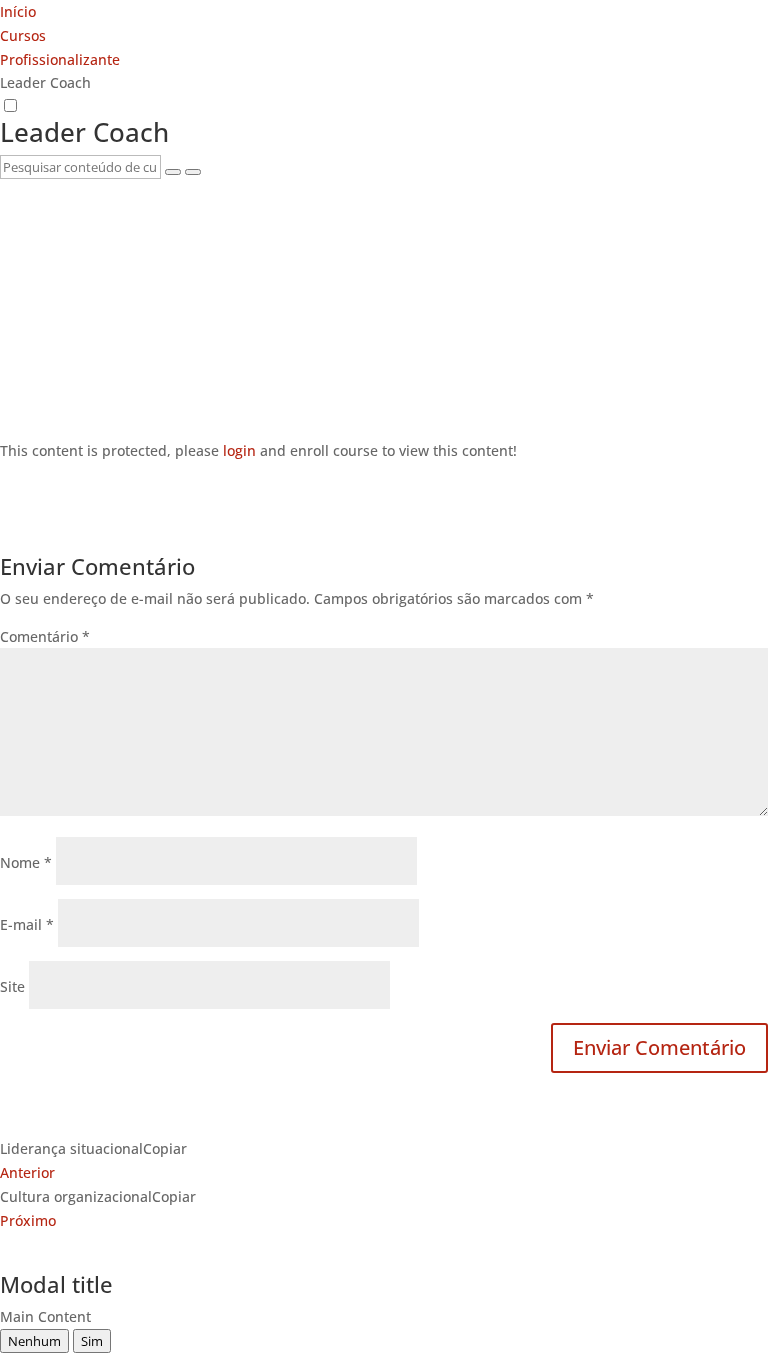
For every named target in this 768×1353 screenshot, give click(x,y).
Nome (26, 862)
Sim (92, 1341)
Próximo (28, 1220)
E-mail (27, 924)
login (239, 450)
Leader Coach (84, 132)
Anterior (27, 1172)
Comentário (45, 636)
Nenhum (34, 1341)
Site (12, 986)
